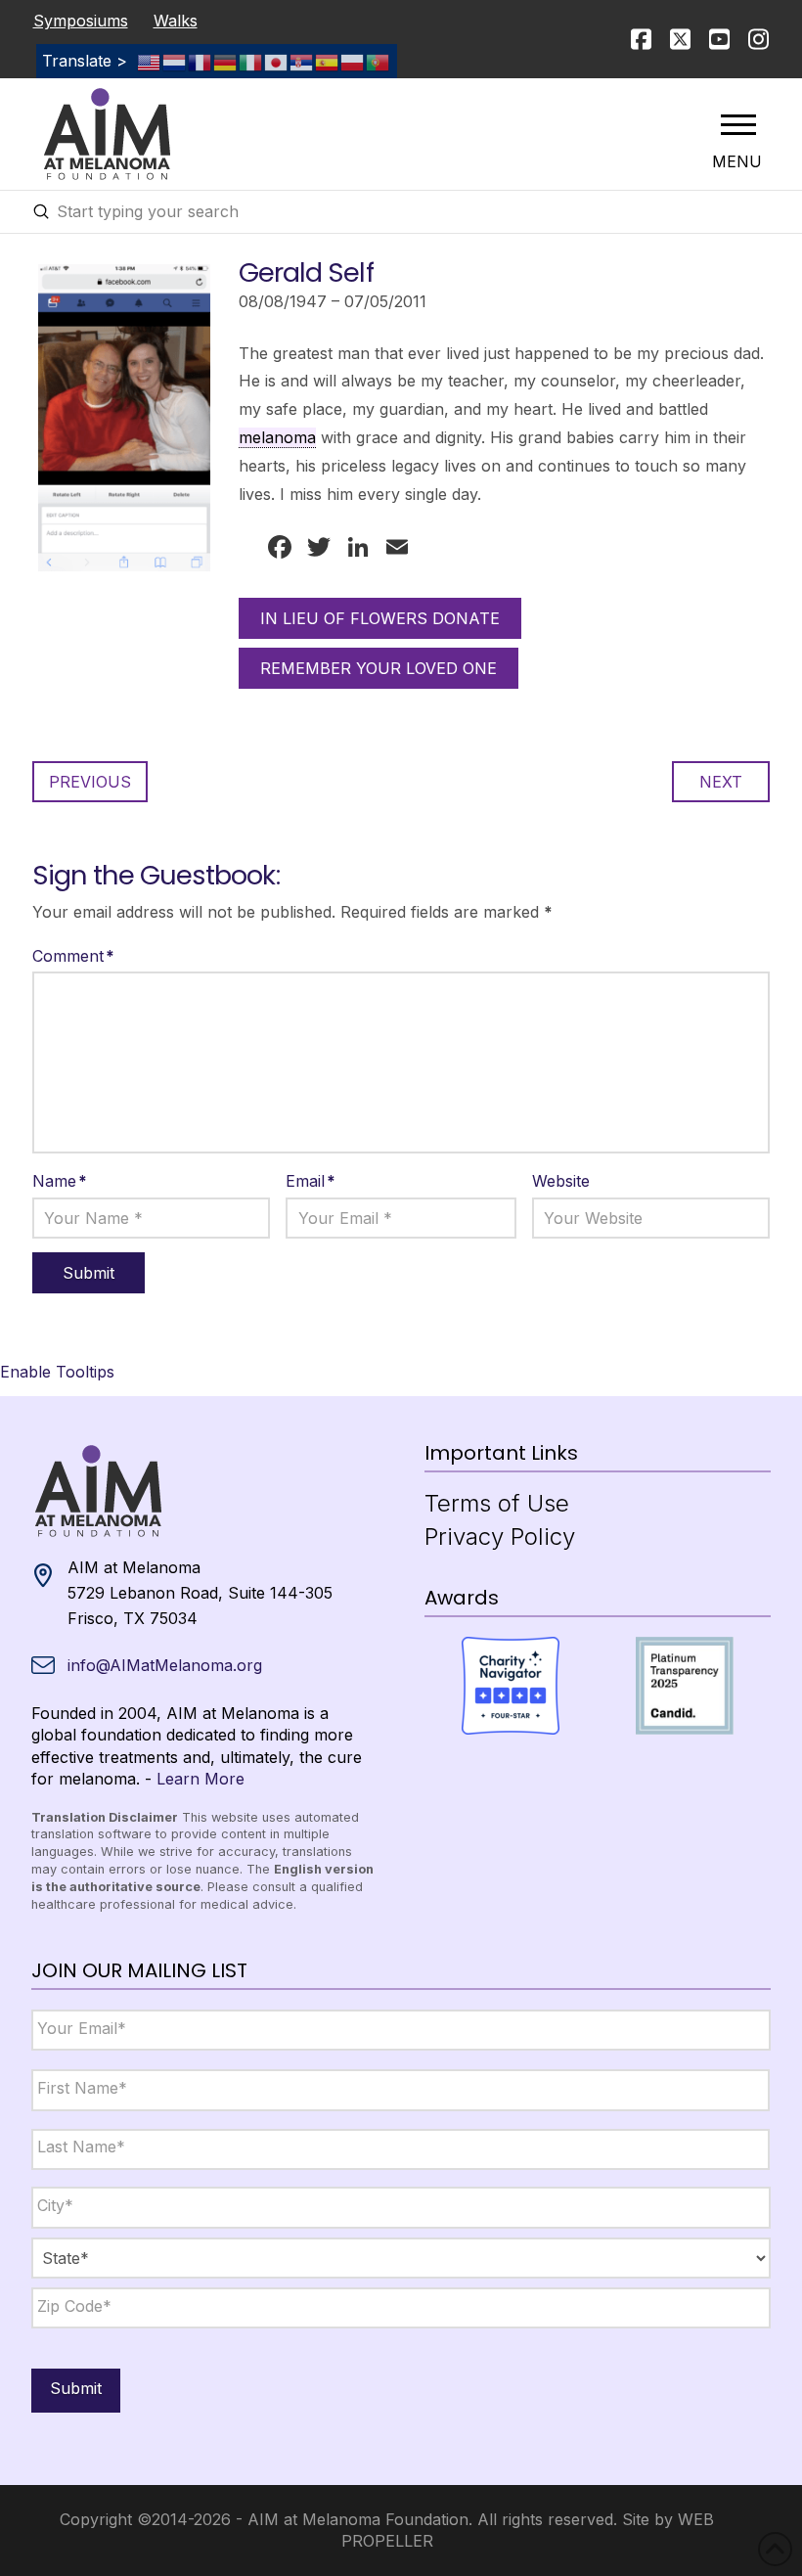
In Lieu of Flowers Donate (380, 618)
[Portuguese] (379, 61)
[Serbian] (302, 61)
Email (311, 1181)
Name (60, 1181)
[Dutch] (175, 61)
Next (721, 782)
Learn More (200, 1779)
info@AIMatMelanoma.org (165, 1665)
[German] (226, 61)
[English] (150, 61)
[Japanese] (277, 61)
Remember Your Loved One (379, 668)
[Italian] (251, 61)
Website (561, 1181)
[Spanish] (328, 61)
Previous (90, 782)
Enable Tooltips (57, 1372)
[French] (200, 61)
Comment (73, 956)
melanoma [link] (277, 437)
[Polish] (353, 61)
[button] (738, 124)
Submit (76, 2388)
